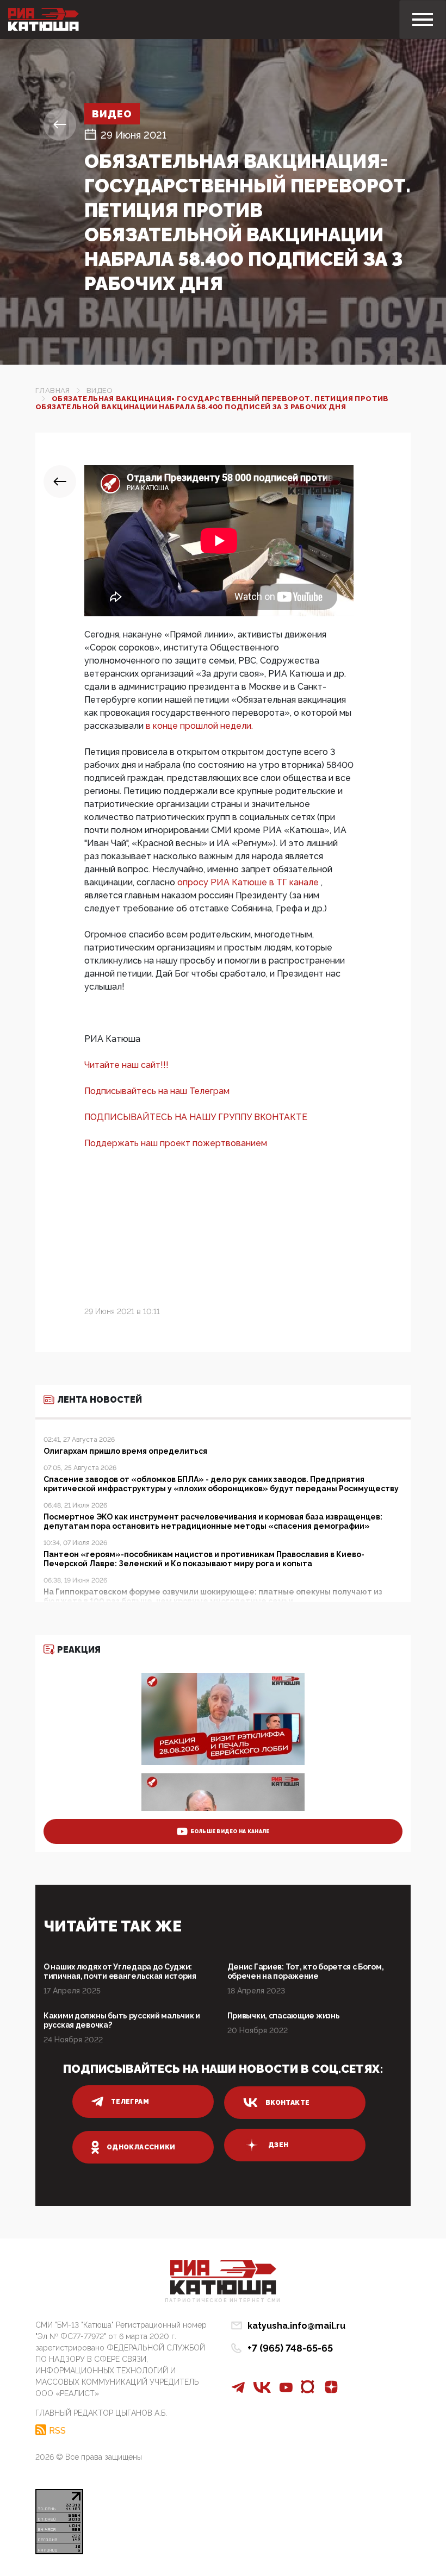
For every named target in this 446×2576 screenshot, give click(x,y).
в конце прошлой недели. (199, 726)
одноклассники (141, 2147)
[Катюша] (44, 20)
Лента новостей (100, 1400)
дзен (278, 2145)
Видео (112, 114)
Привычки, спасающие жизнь (284, 2016)
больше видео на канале (230, 1831)
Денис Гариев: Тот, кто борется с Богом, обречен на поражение (306, 1971)
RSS (57, 2430)
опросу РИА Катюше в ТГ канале (249, 882)
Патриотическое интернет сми (223, 2301)
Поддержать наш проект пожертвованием (176, 1143)
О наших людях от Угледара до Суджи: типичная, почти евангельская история (120, 1971)
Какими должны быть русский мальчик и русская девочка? (122, 2020)
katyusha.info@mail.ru (296, 2326)
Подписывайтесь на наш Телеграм (157, 1091)
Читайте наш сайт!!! (126, 1065)
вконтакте (287, 2103)
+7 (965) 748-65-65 (290, 2348)
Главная (53, 390)
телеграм (130, 2102)
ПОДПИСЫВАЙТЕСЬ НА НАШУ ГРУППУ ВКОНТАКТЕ (196, 1117)
